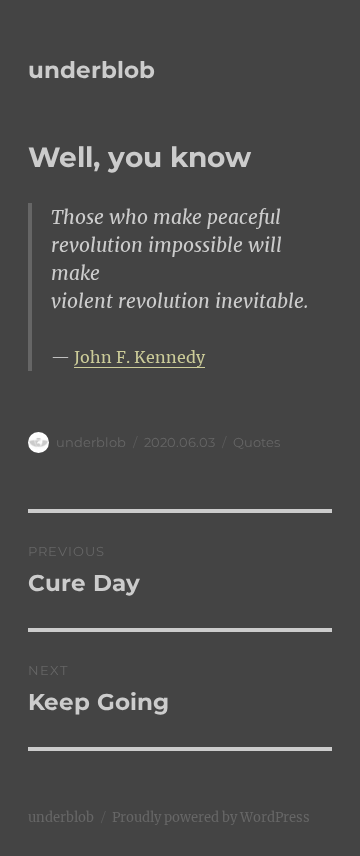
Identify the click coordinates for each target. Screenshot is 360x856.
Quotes (256, 442)
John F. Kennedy (139, 357)
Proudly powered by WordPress (211, 817)
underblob (91, 70)
